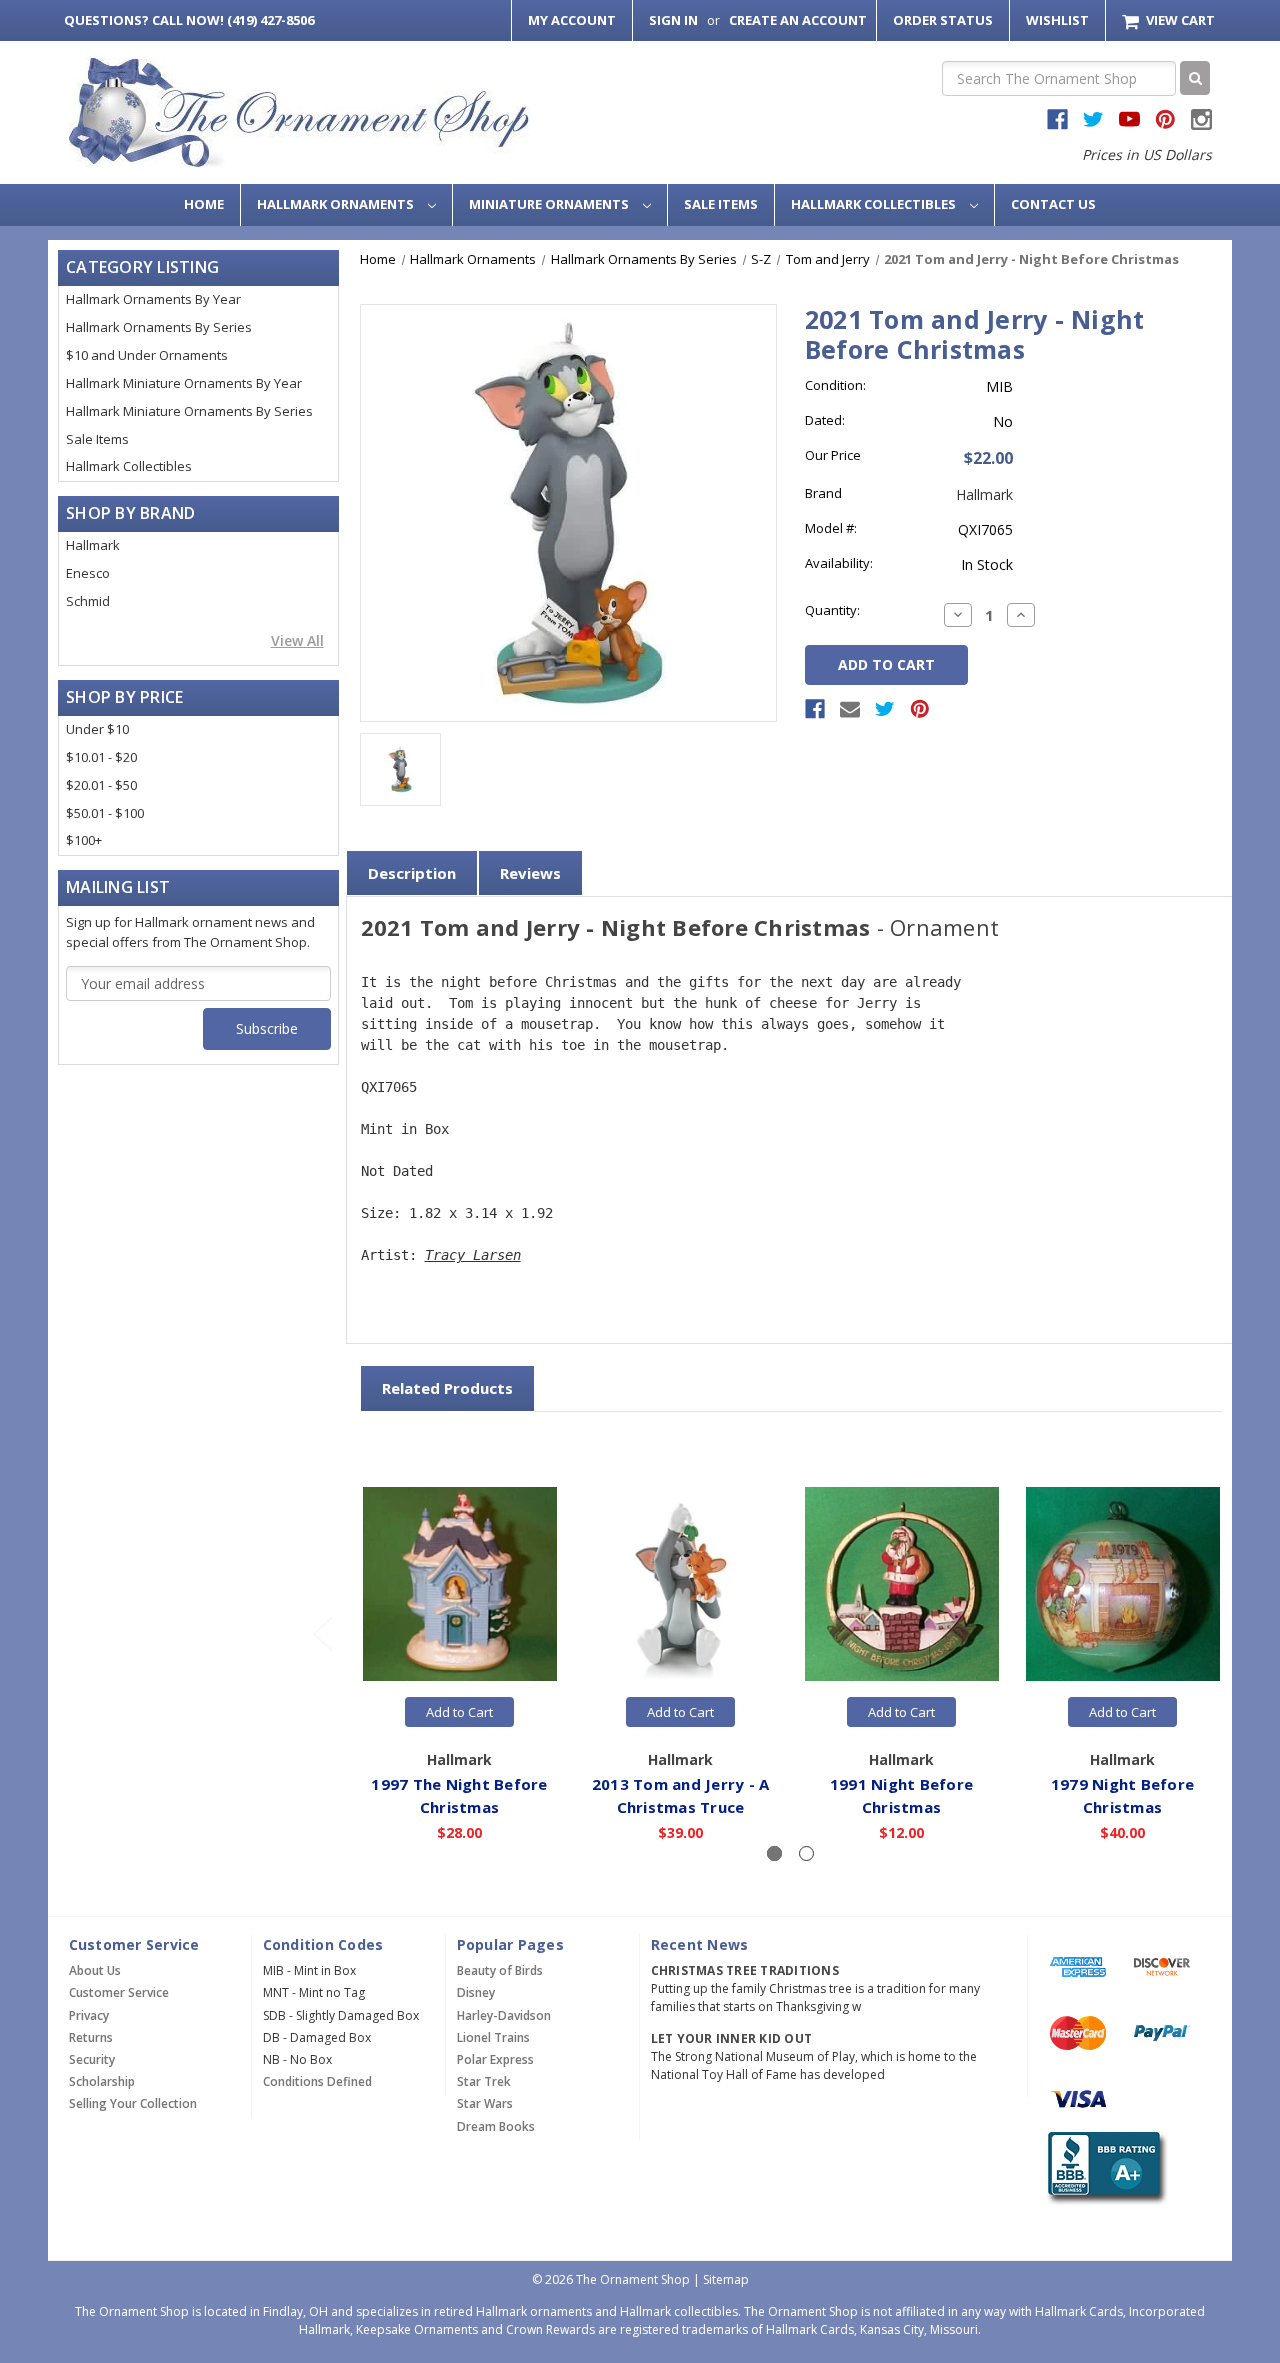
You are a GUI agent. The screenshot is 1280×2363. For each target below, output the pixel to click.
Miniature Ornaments (550, 204)
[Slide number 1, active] (774, 1853)
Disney (476, 1992)
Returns (91, 2037)
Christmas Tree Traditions (745, 1970)
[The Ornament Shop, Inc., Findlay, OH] (1103, 2168)
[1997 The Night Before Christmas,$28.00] (460, 1585)
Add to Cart (459, 1712)
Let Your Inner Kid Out (732, 2038)
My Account (572, 20)
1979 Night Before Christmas (1122, 1795)
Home (204, 204)
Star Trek (484, 2081)
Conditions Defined (317, 2081)
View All (297, 640)
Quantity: (832, 610)
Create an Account (798, 20)
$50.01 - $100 (105, 813)
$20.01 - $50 (101, 785)
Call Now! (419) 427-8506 (189, 20)
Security (92, 2059)
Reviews (530, 873)
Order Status (943, 20)
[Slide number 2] (806, 1853)
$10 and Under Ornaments (147, 355)
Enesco (88, 573)
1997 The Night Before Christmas (459, 1795)
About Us (95, 1970)
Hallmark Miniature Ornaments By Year (184, 383)
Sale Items (721, 204)
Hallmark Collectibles (875, 204)
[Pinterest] (920, 709)
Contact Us (1053, 204)
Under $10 (97, 729)
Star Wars (485, 2103)
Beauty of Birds (500, 1970)
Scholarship (102, 2081)
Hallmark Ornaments (337, 204)
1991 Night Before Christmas (901, 1795)
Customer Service (119, 1992)
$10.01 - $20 (101, 757)
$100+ (84, 840)
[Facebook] (815, 709)
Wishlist (1057, 20)
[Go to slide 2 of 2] (322, 1633)
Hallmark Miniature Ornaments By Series (189, 411)
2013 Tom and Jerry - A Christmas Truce (681, 1795)
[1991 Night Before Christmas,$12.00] (902, 1585)
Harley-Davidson (504, 2015)
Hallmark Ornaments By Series (159, 327)
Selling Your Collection (133, 2103)
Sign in (673, 20)
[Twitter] (885, 709)
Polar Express (495, 2059)
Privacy (89, 2015)
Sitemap (726, 2279)
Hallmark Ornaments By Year (153, 299)
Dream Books (496, 2126)
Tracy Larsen (473, 1255)
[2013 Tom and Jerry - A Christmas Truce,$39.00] (681, 1585)
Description (412, 873)
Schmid (88, 601)
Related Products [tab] (447, 1388)
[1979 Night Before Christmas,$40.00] (1123, 1585)
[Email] (850, 709)
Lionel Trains (493, 2037)
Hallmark (93, 545)
